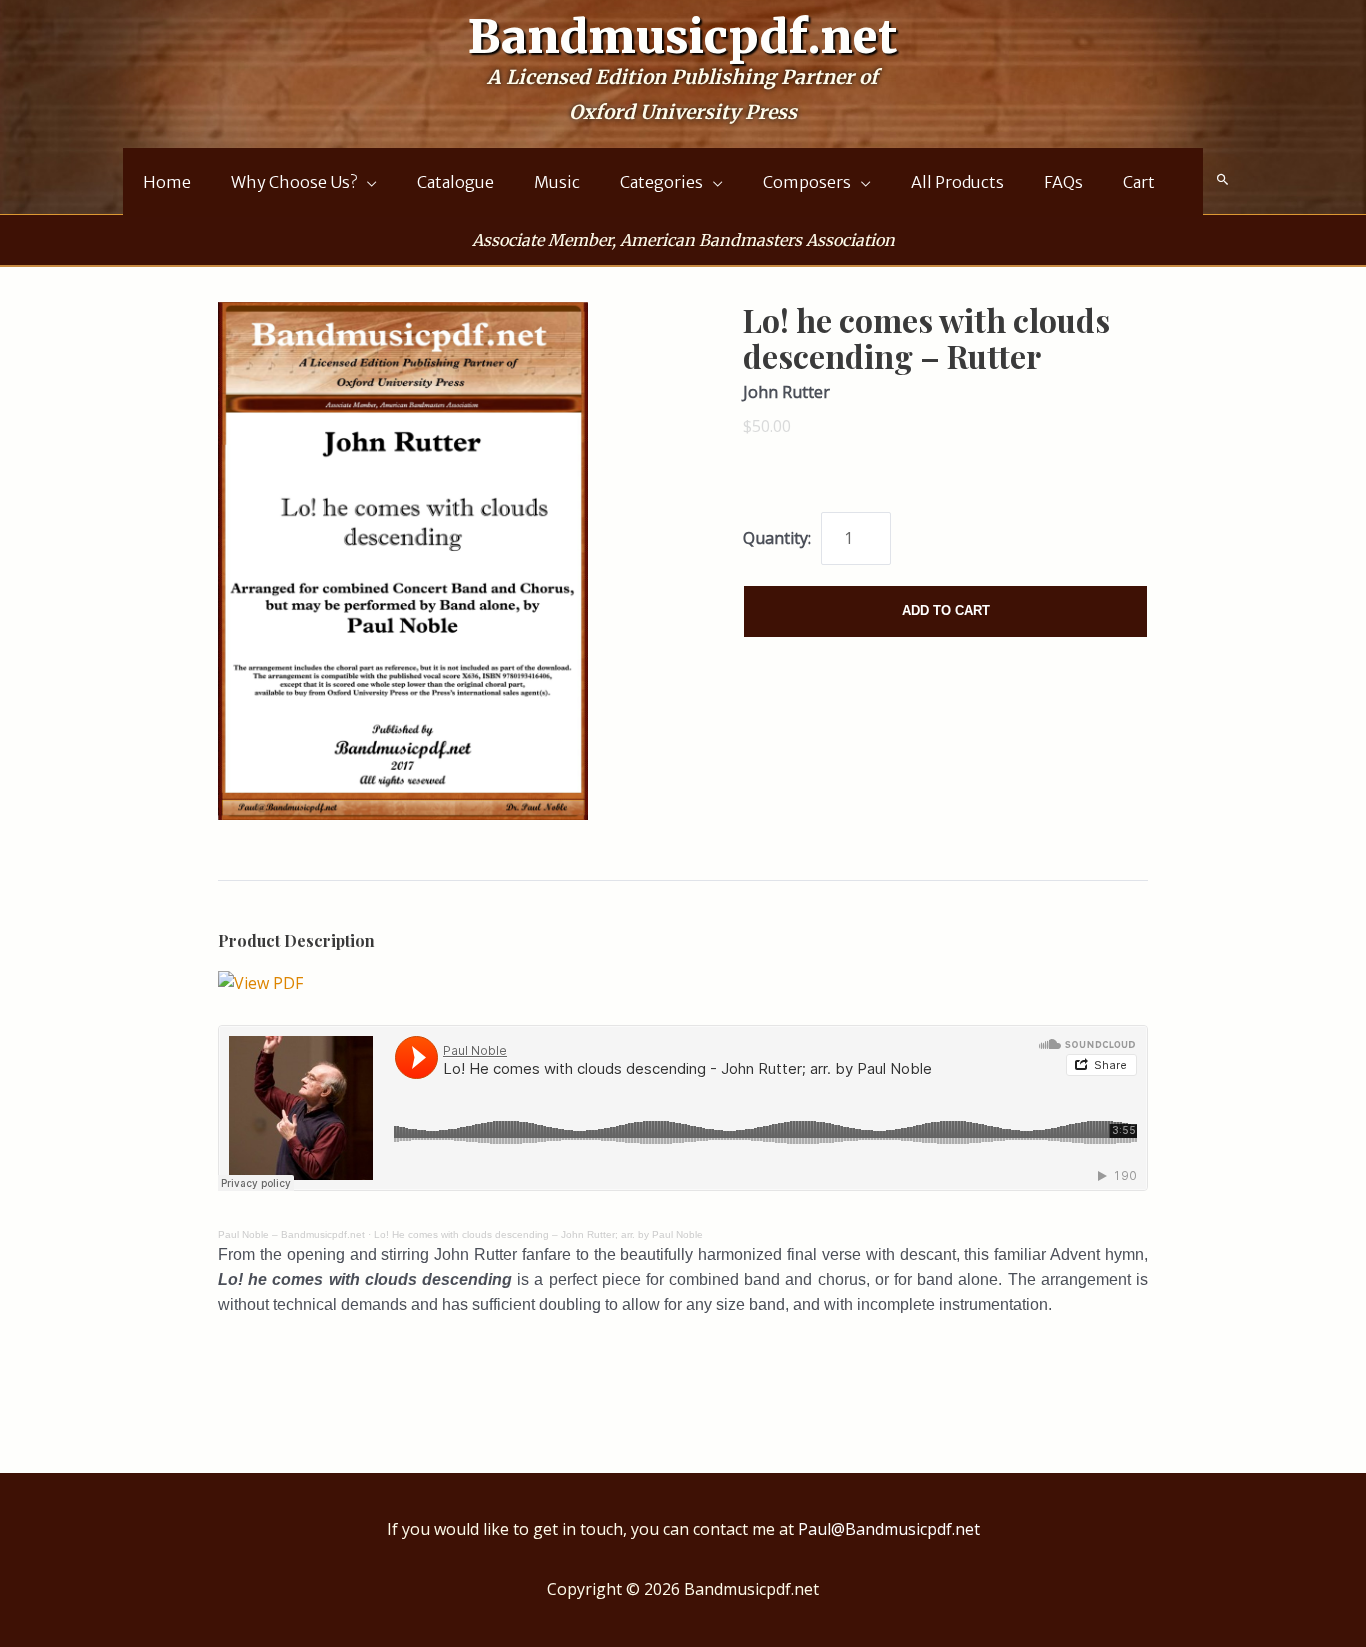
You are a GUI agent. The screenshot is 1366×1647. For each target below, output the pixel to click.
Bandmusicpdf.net (683, 37)
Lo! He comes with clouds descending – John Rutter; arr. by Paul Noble (538, 1234)
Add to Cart (946, 610)
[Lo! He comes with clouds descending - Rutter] (260, 982)
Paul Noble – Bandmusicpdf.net (291, 1234)
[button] (1223, 180)
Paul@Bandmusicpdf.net (889, 1529)
